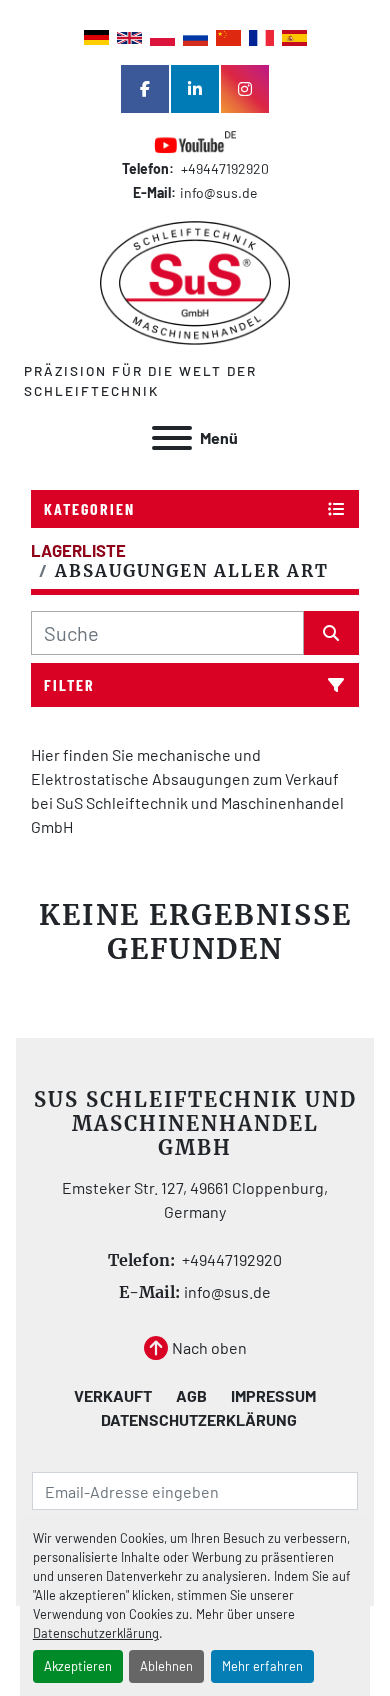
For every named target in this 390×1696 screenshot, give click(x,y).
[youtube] (195, 143)
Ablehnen (166, 1666)
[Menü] (172, 438)
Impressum (273, 1395)
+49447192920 (223, 168)
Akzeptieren (78, 1666)
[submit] (331, 633)
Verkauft (113, 1395)
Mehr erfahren (262, 1666)
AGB (191, 1395)
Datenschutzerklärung (96, 1633)
